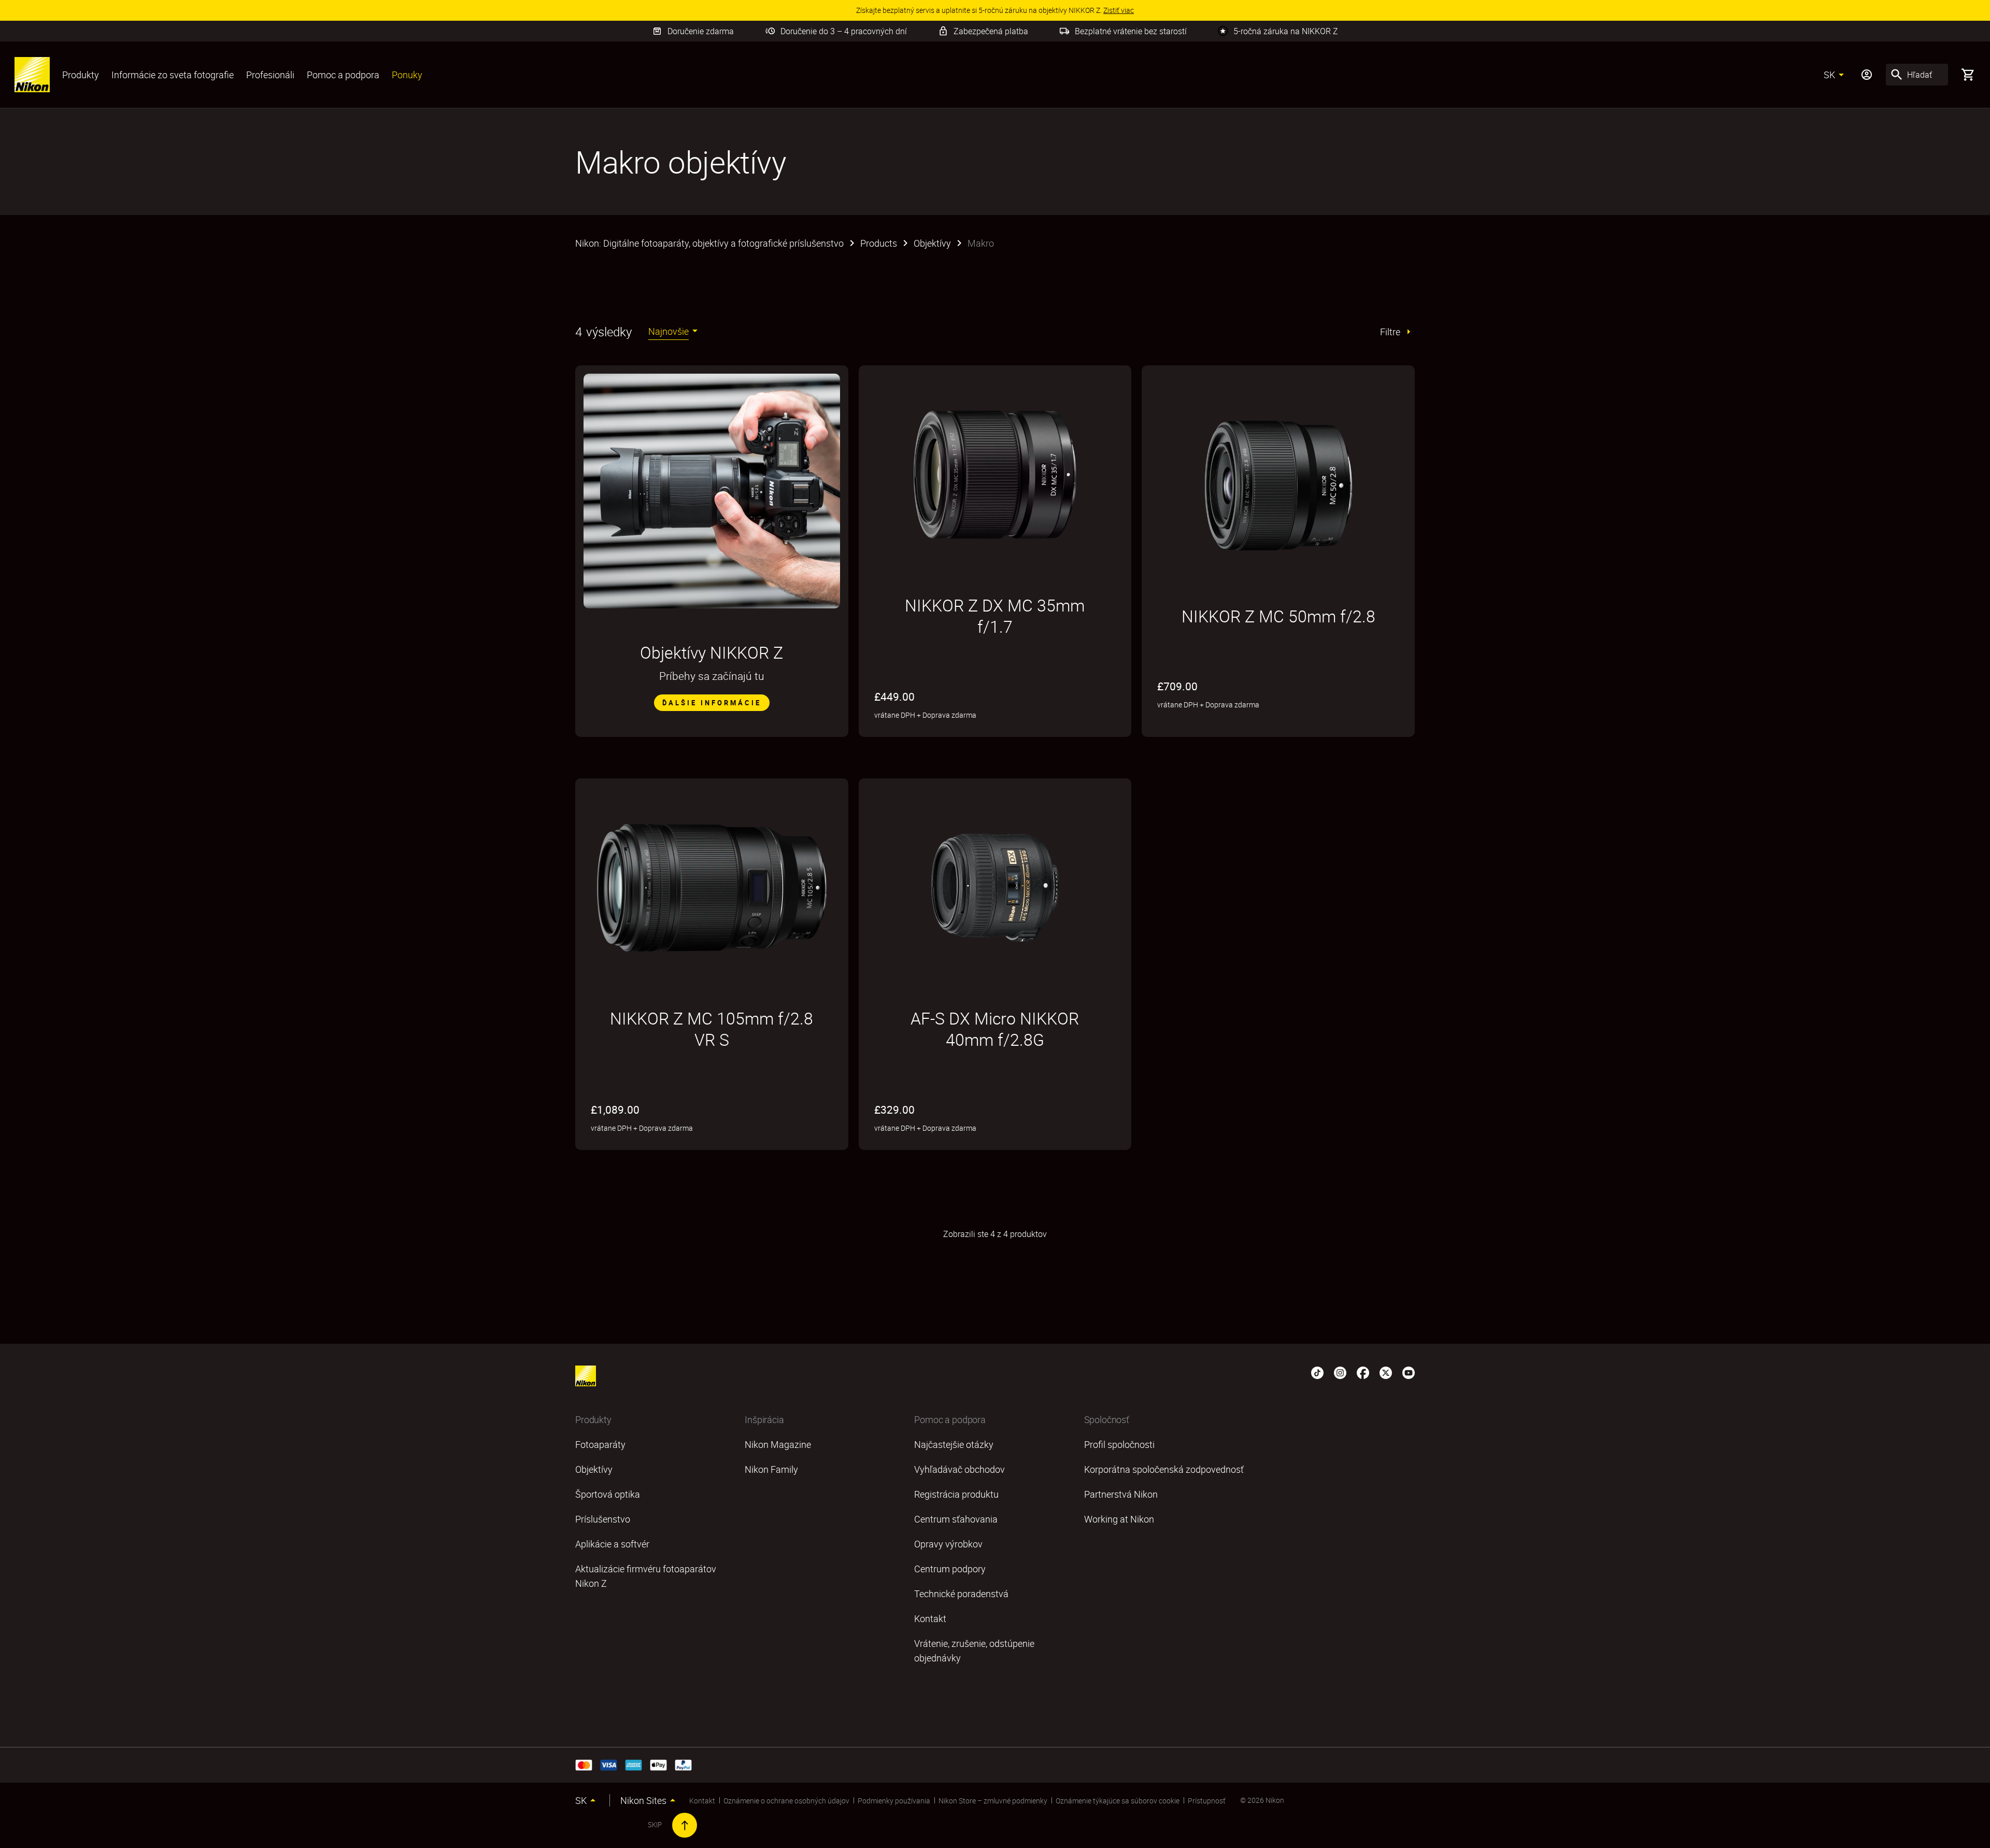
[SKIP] (685, 1825)
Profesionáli (270, 75)
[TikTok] (1317, 1372)
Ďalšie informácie (712, 703)
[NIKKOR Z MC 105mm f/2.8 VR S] (712, 888)
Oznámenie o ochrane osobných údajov (786, 1801)
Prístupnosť (1207, 1801)
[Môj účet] (1867, 75)
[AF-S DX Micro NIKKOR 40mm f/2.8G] (995, 888)
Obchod (1306, 730)
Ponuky (407, 75)
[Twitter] (1386, 1372)
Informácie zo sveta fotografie (173, 75)
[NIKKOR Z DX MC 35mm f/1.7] (995, 475)
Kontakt (702, 1801)
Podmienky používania (894, 1801)
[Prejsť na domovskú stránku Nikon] (32, 75)
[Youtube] (1409, 1372)
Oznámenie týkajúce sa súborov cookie (1118, 1801)
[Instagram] (1340, 1372)
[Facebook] (1363, 1372)
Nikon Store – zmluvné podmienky (993, 1801)
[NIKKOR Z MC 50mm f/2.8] (1278, 486)
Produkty (81, 75)
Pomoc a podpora (343, 75)
